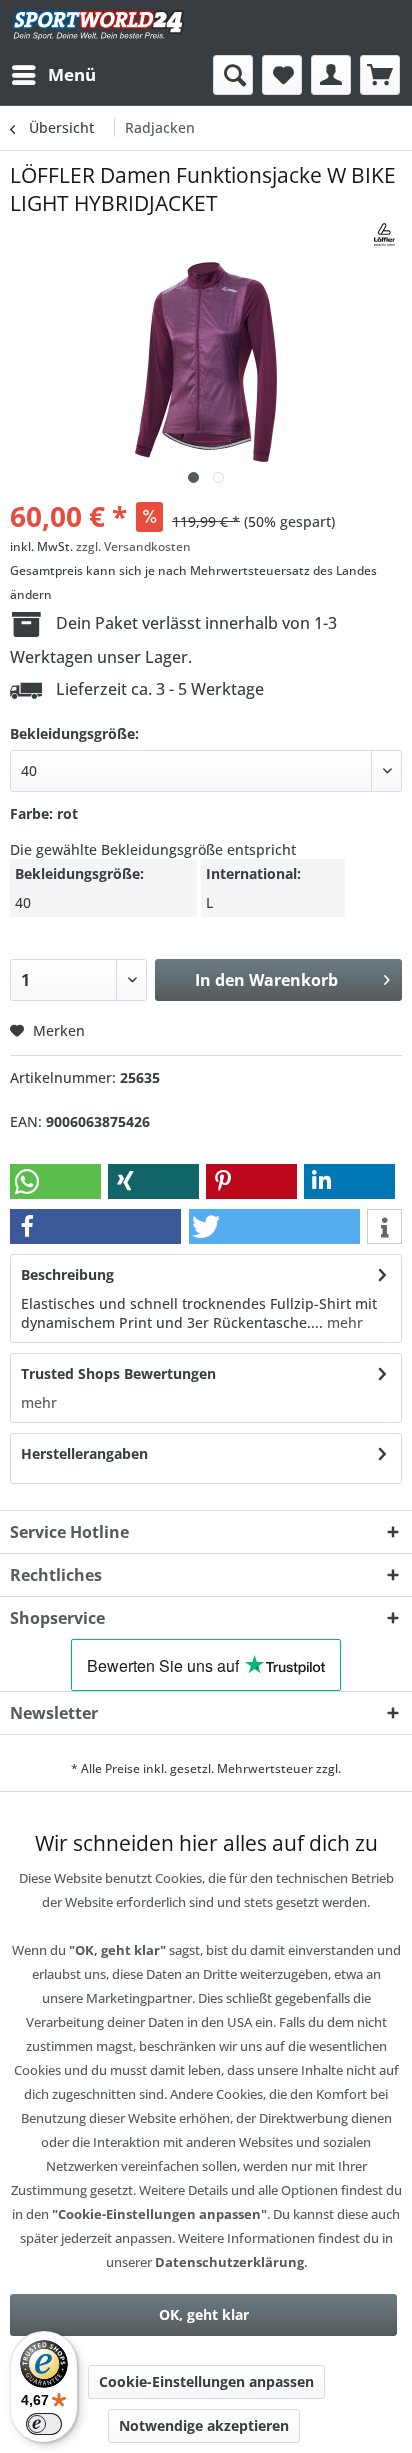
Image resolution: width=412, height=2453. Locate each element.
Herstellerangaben (84, 1453)
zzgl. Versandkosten (133, 546)
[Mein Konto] (331, 75)
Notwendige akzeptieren (204, 2425)
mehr (343, 1322)
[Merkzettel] (282, 75)
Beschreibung (67, 1274)
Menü (72, 74)
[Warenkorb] (380, 75)
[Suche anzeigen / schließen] (233, 75)
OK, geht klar (204, 2314)
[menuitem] (53, 75)
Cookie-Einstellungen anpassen (206, 2381)
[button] (55, 1181)
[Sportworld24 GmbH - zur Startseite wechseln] (98, 27)
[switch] (44, 2424)
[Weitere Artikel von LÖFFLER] (384, 234)
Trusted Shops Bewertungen (118, 1373)
